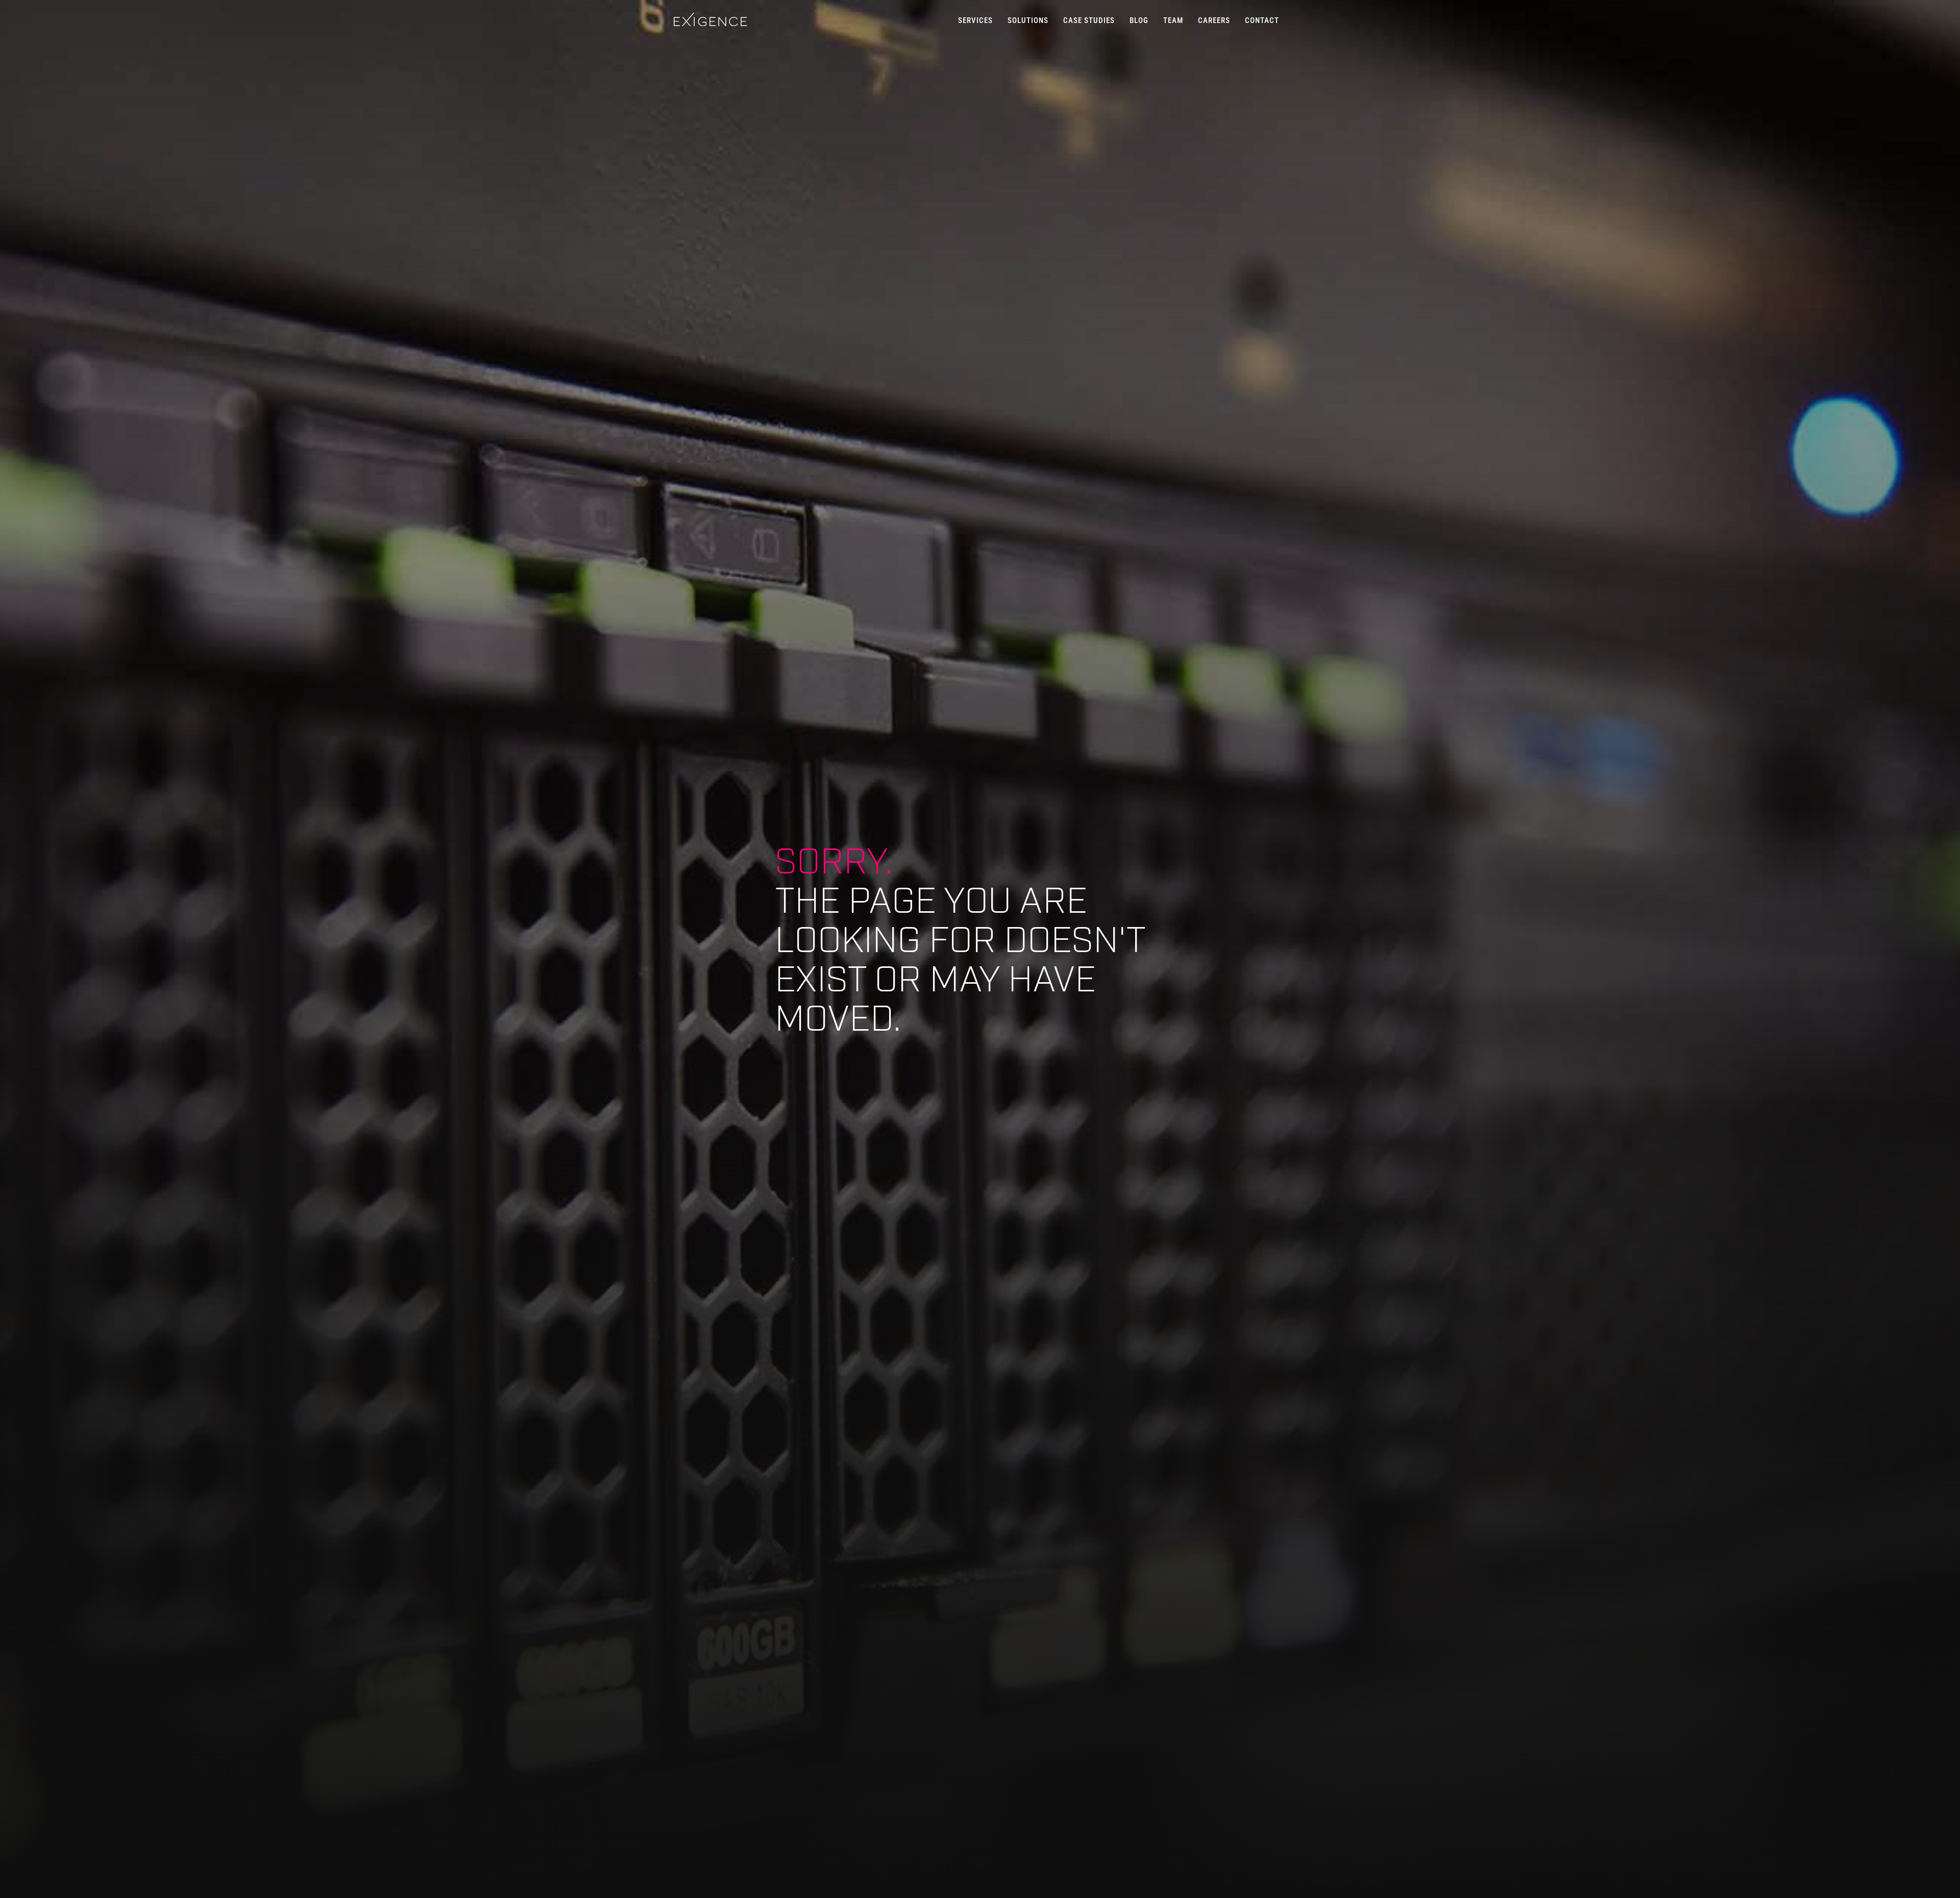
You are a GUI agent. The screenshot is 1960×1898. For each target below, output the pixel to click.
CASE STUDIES (1089, 20)
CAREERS (1214, 20)
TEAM (1173, 20)
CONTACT (1262, 20)
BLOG (1139, 20)
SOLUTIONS (1028, 20)
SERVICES (975, 20)
